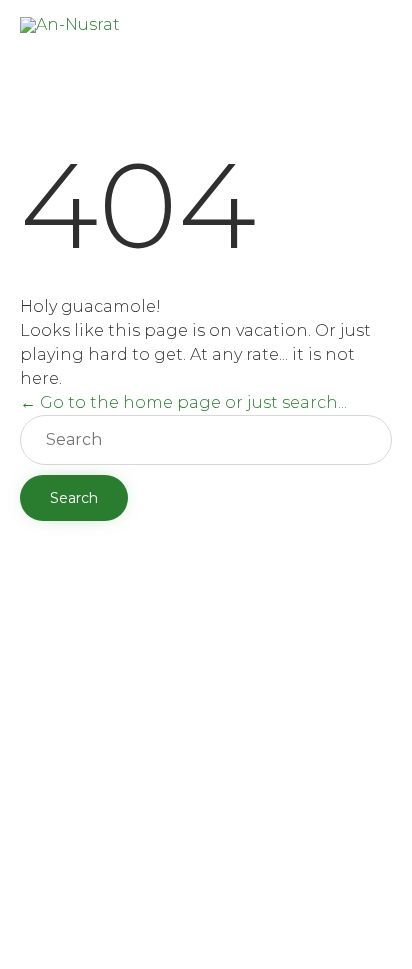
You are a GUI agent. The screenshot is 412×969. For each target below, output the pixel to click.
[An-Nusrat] (70, 32)
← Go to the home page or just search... (183, 402)
